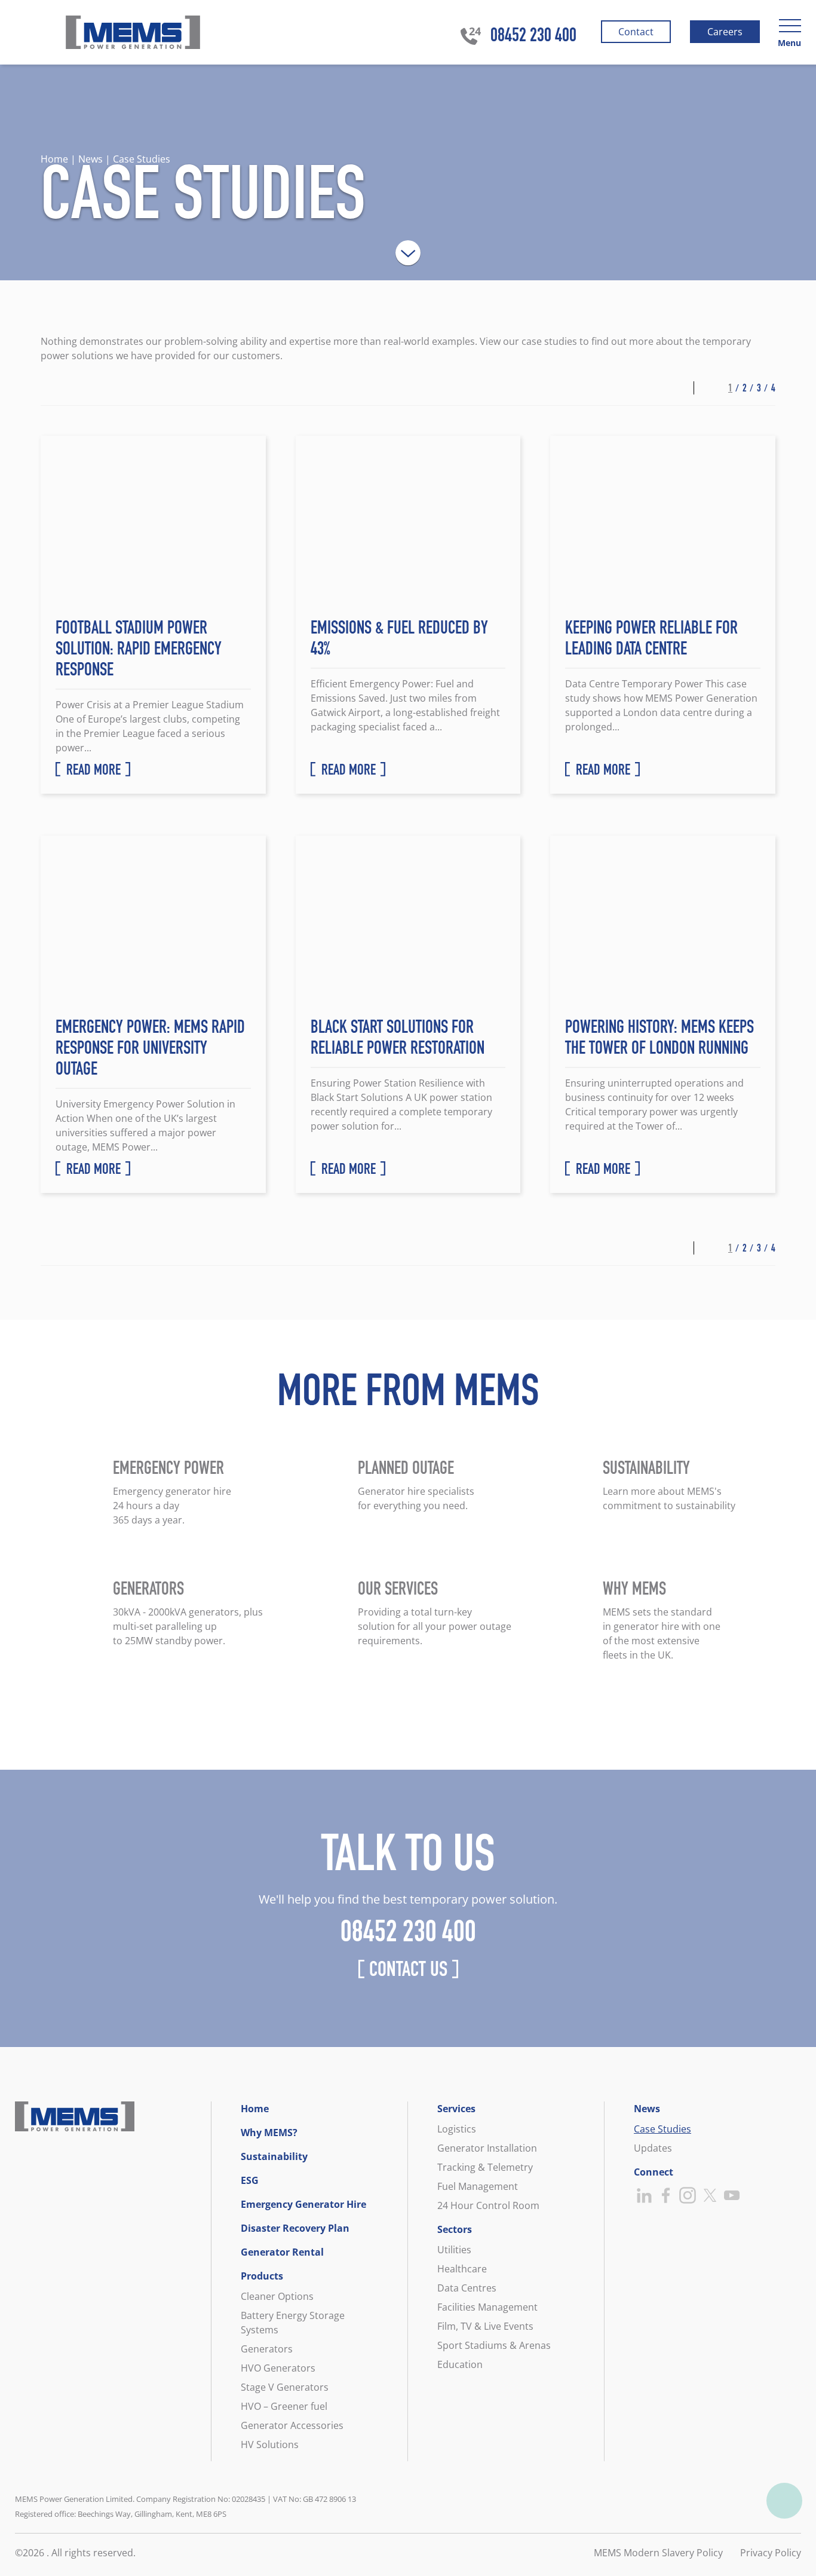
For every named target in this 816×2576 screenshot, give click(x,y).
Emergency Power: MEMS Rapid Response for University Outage (150, 1050)
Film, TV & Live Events (485, 2326)
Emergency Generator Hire (303, 2204)
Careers (724, 34)
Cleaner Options (277, 2296)
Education (460, 2364)
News (647, 2109)
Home (255, 2109)
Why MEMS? (269, 2133)
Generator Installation (487, 2148)
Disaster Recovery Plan (295, 2228)
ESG (250, 2180)
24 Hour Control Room (488, 2205)
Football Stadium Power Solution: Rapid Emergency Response (139, 651)
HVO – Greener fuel (284, 2406)
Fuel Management (478, 2186)
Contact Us (408, 1972)
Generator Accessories (292, 2425)
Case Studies (662, 2129)
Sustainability (274, 2156)
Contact (635, 34)
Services (456, 2109)
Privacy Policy (771, 2553)
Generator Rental (282, 2252)
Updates (653, 2148)
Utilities (454, 2250)
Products (262, 2276)
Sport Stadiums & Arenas (494, 2345)
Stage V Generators (285, 2387)
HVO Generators (278, 2368)
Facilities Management (487, 2307)
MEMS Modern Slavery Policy (658, 2553)
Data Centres (467, 2288)
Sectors (455, 2229)
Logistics (457, 2129)
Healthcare (462, 2269)
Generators (267, 2349)
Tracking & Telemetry (485, 2167)
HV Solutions (270, 2445)
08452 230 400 (533, 37)
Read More (93, 772)
